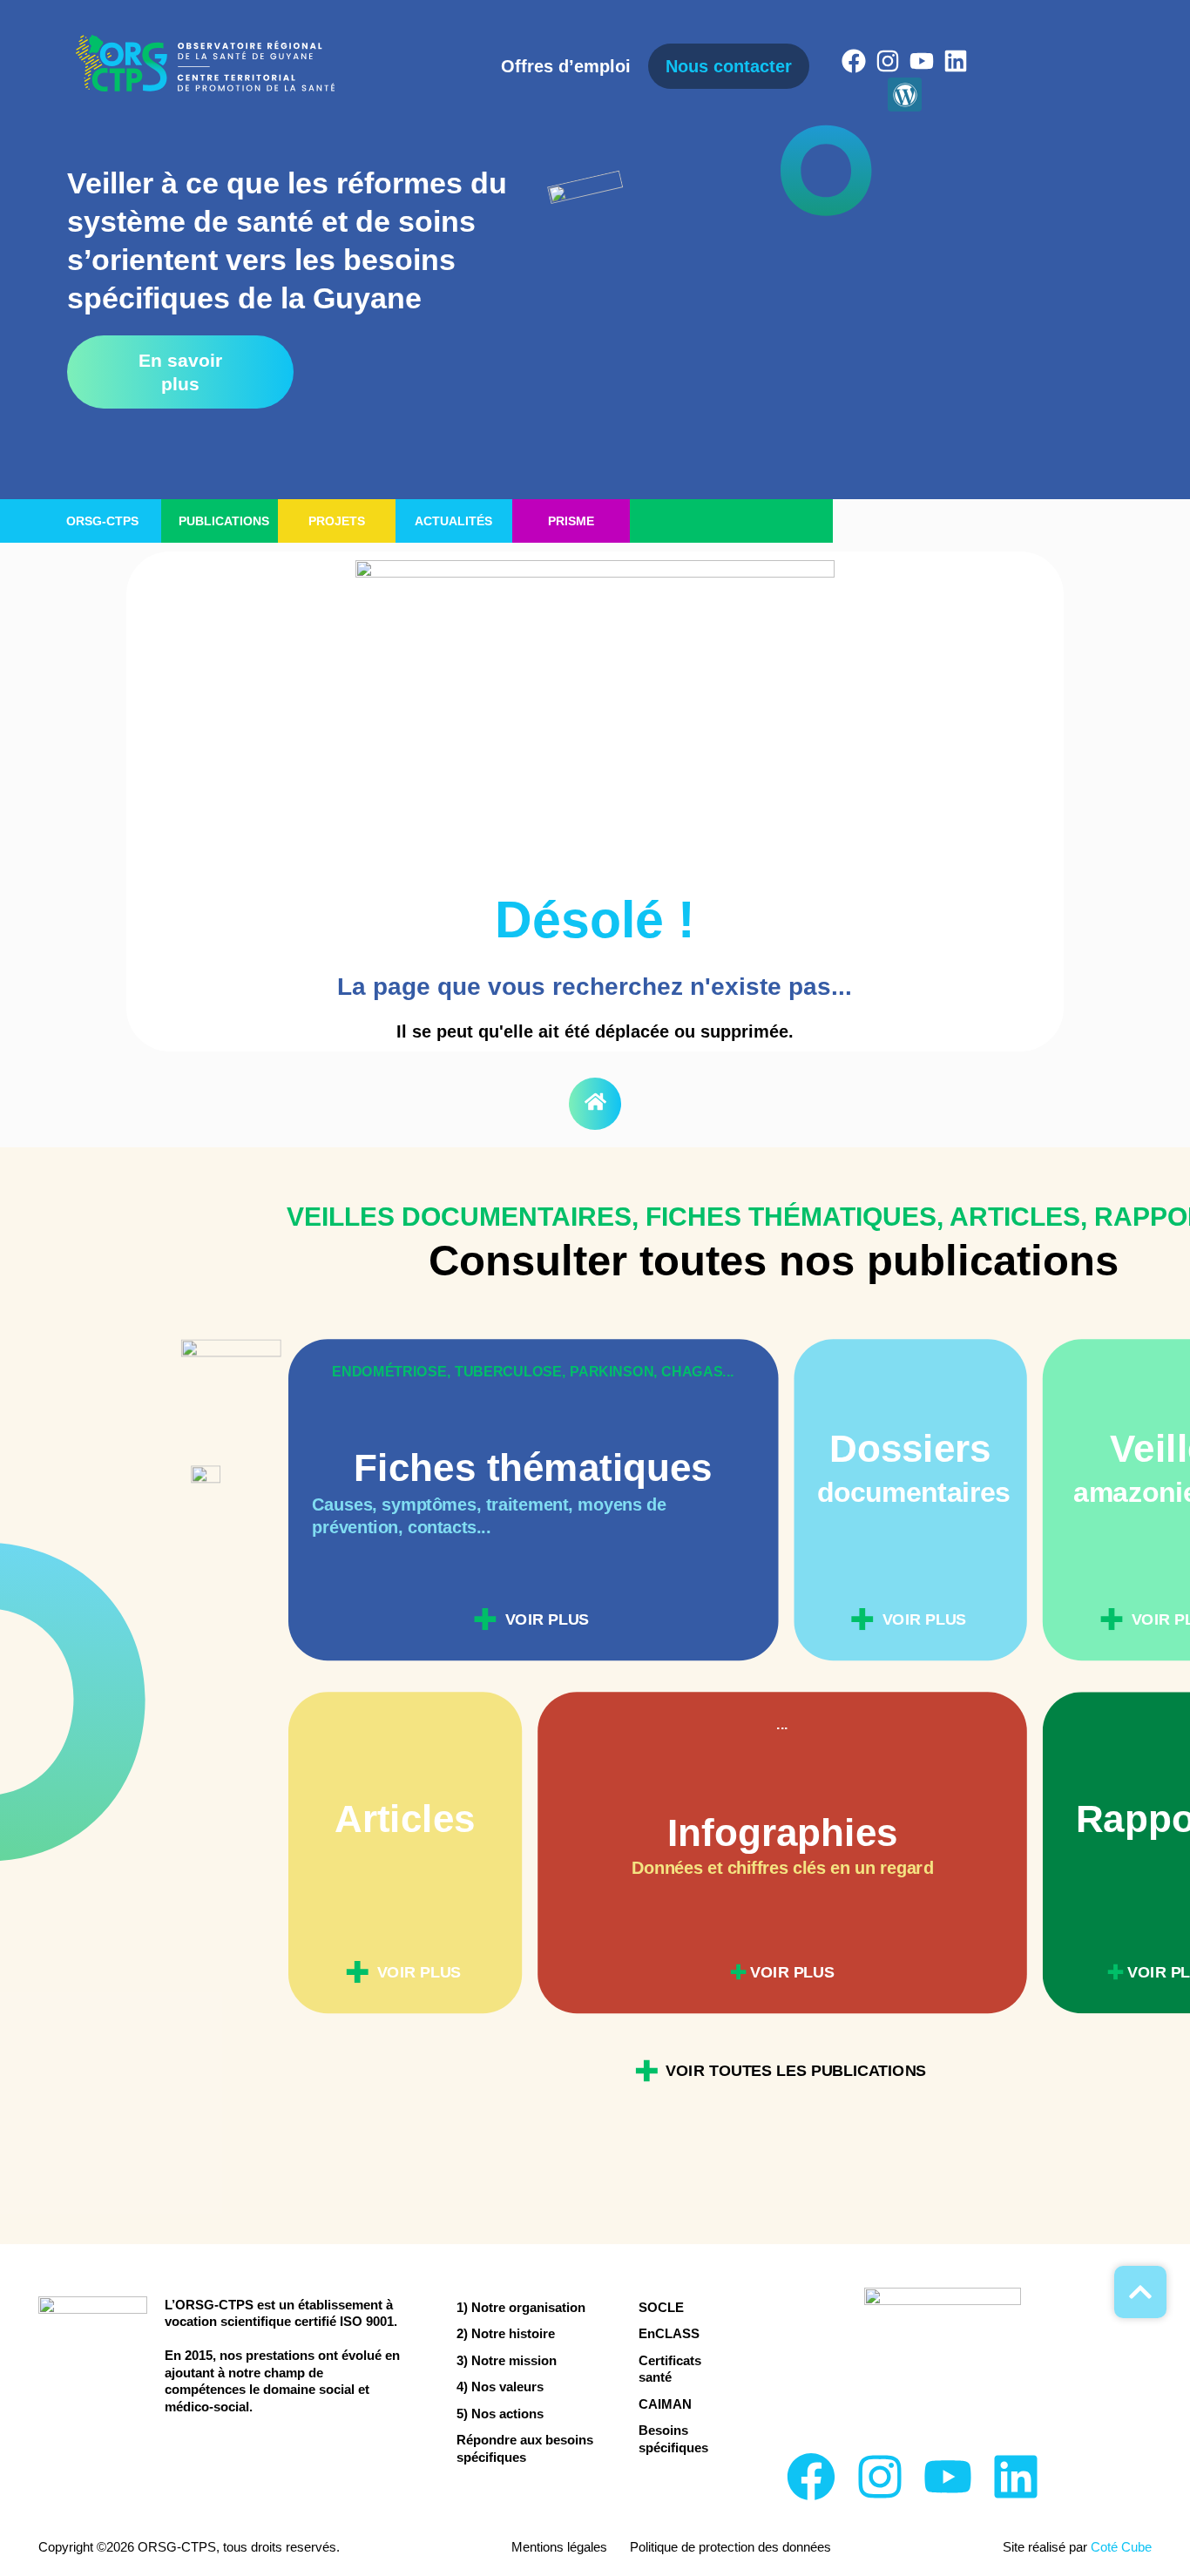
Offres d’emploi (566, 66)
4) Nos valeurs (500, 2387)
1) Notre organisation (521, 2307)
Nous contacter (729, 66)
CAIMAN (665, 2404)
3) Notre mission (507, 2360)
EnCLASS (669, 2333)
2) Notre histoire (506, 2333)
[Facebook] (853, 61)
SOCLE (661, 2307)
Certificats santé (670, 2369)
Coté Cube (1121, 2547)
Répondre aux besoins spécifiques (525, 2448)
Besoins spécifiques (673, 2439)
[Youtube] (922, 61)
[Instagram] (887, 61)
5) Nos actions (500, 2414)
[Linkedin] (956, 61)
